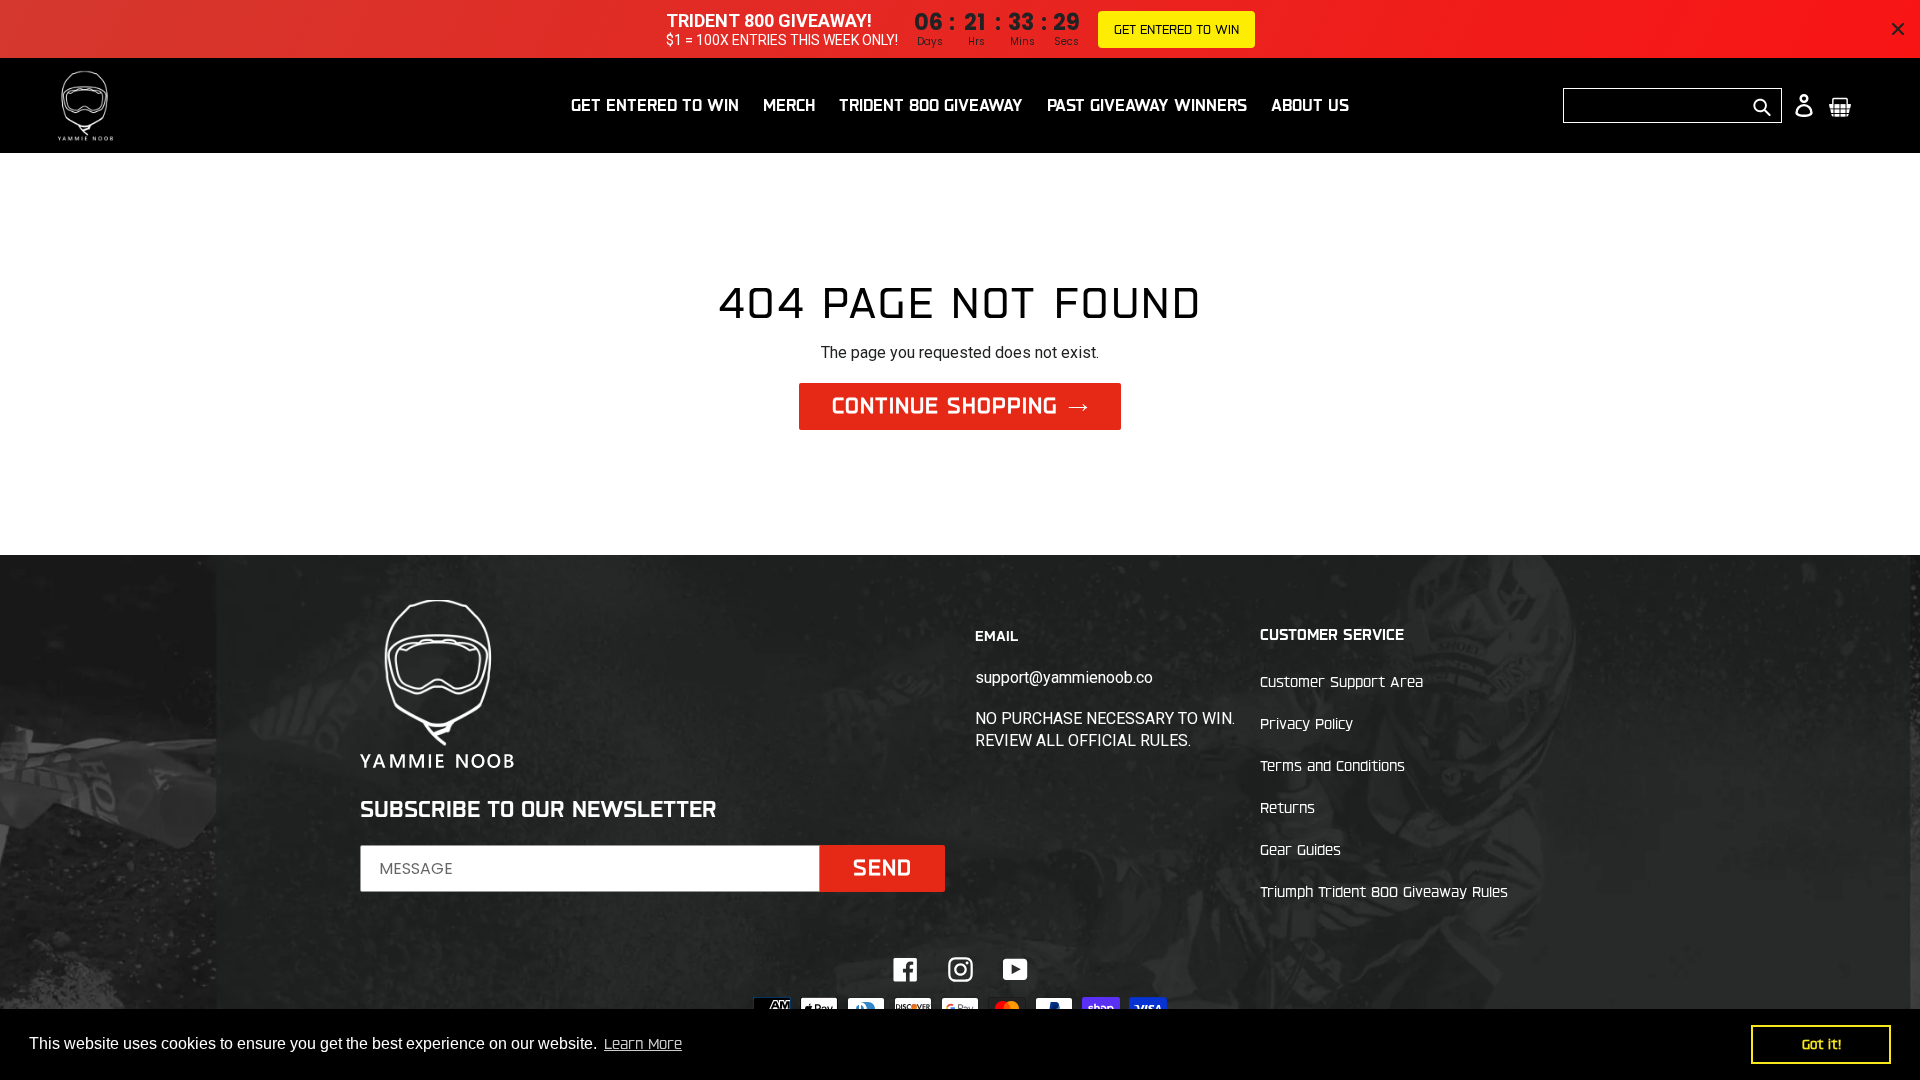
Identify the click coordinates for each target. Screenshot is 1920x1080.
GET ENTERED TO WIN (1176, 29)
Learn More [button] (643, 1044)
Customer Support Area (1341, 682)
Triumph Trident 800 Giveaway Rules (1384, 892)
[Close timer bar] (1898, 29)
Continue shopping (945, 405)
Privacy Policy (1306, 724)
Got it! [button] (1821, 1044)
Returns (1287, 808)
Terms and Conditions (1332, 766)
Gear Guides (1300, 850)
